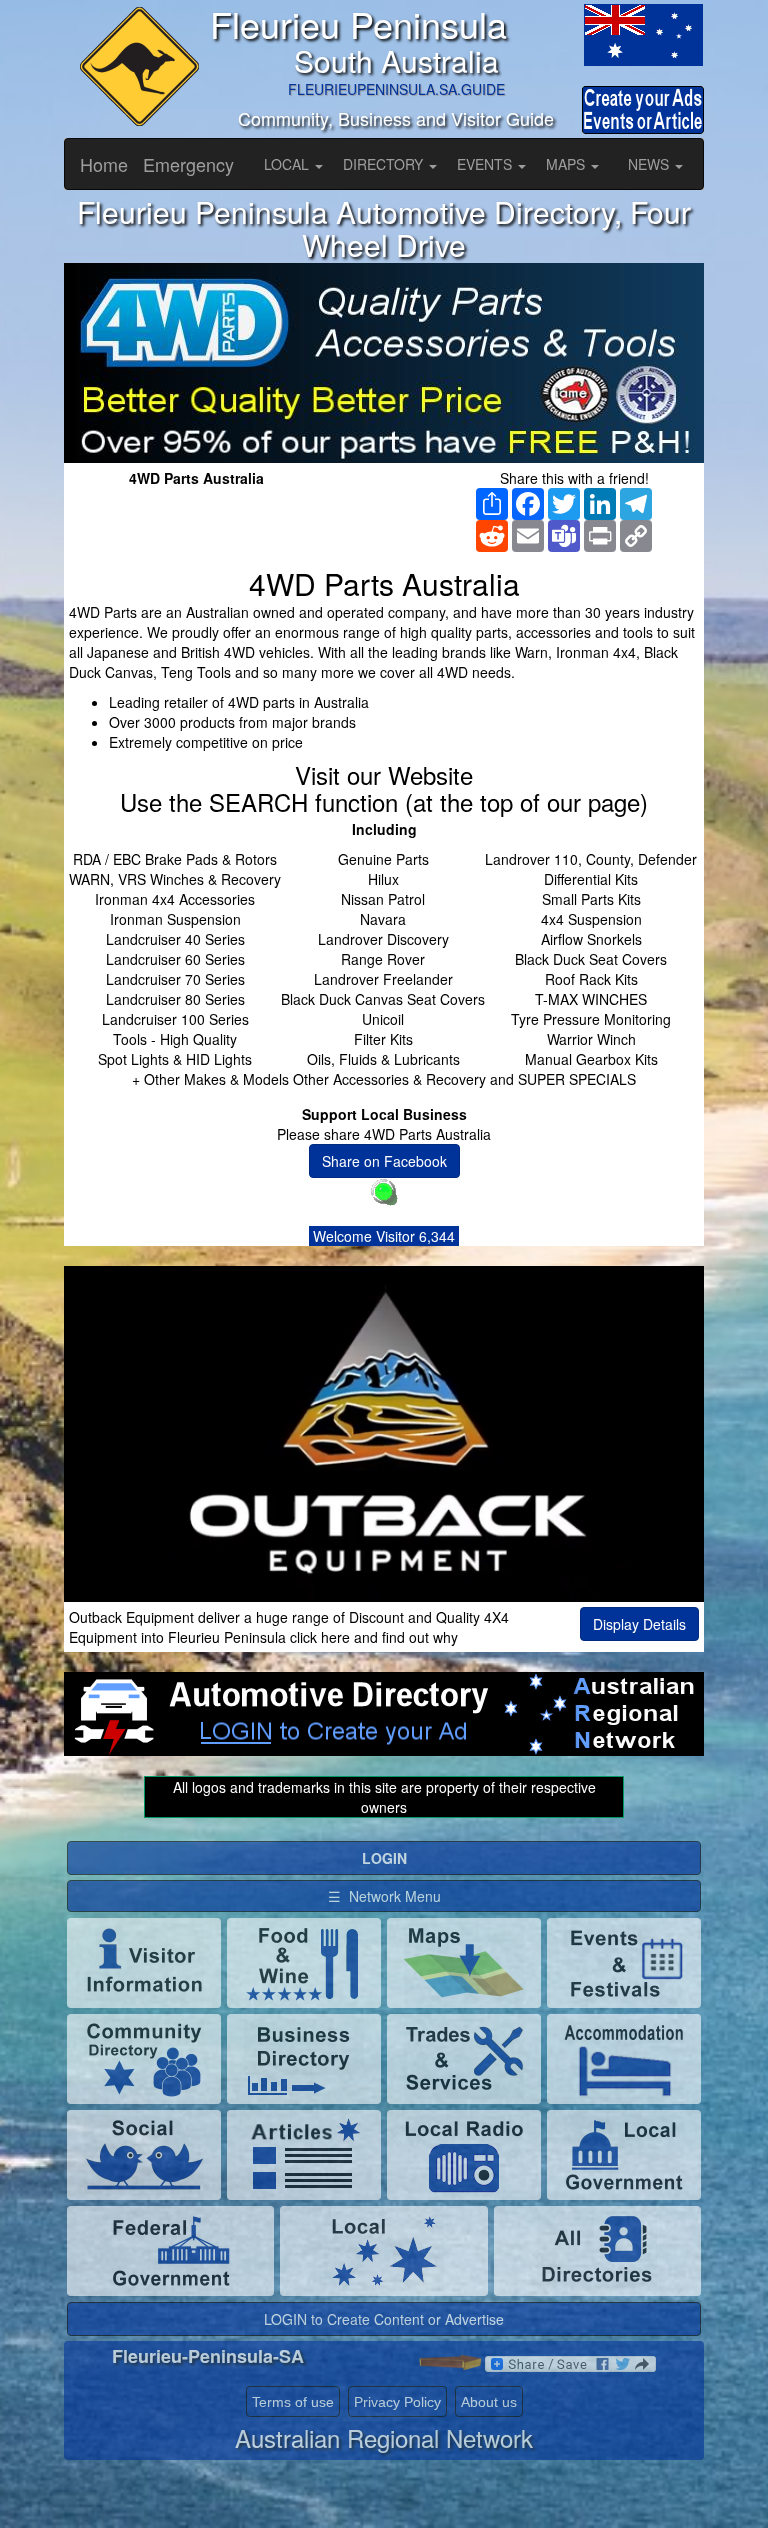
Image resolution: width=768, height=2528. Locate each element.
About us (489, 2402)
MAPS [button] (567, 164)
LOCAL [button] (288, 164)
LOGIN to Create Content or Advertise (384, 2319)
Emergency (188, 164)
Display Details (639, 1624)
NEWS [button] (650, 164)
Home (104, 164)
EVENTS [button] (486, 164)
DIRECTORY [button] (385, 164)
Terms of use (293, 2402)
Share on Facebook (384, 1161)
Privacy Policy (397, 2402)
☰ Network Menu (384, 1896)
